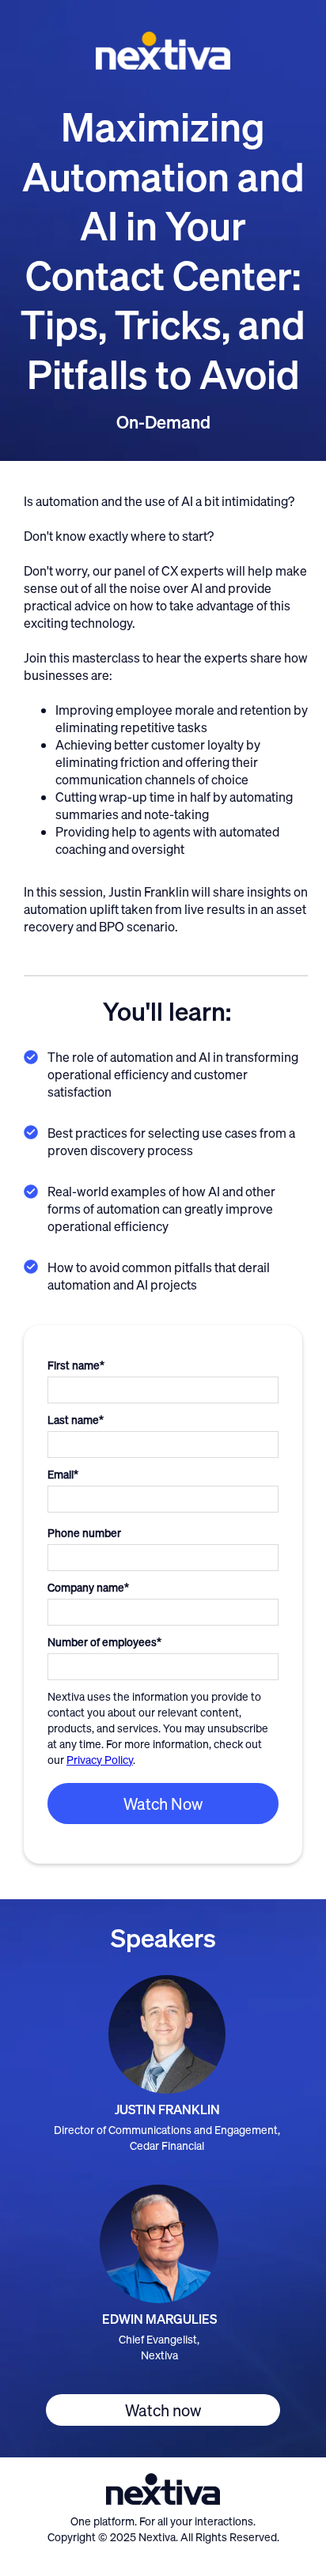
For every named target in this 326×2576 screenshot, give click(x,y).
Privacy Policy (100, 1759)
